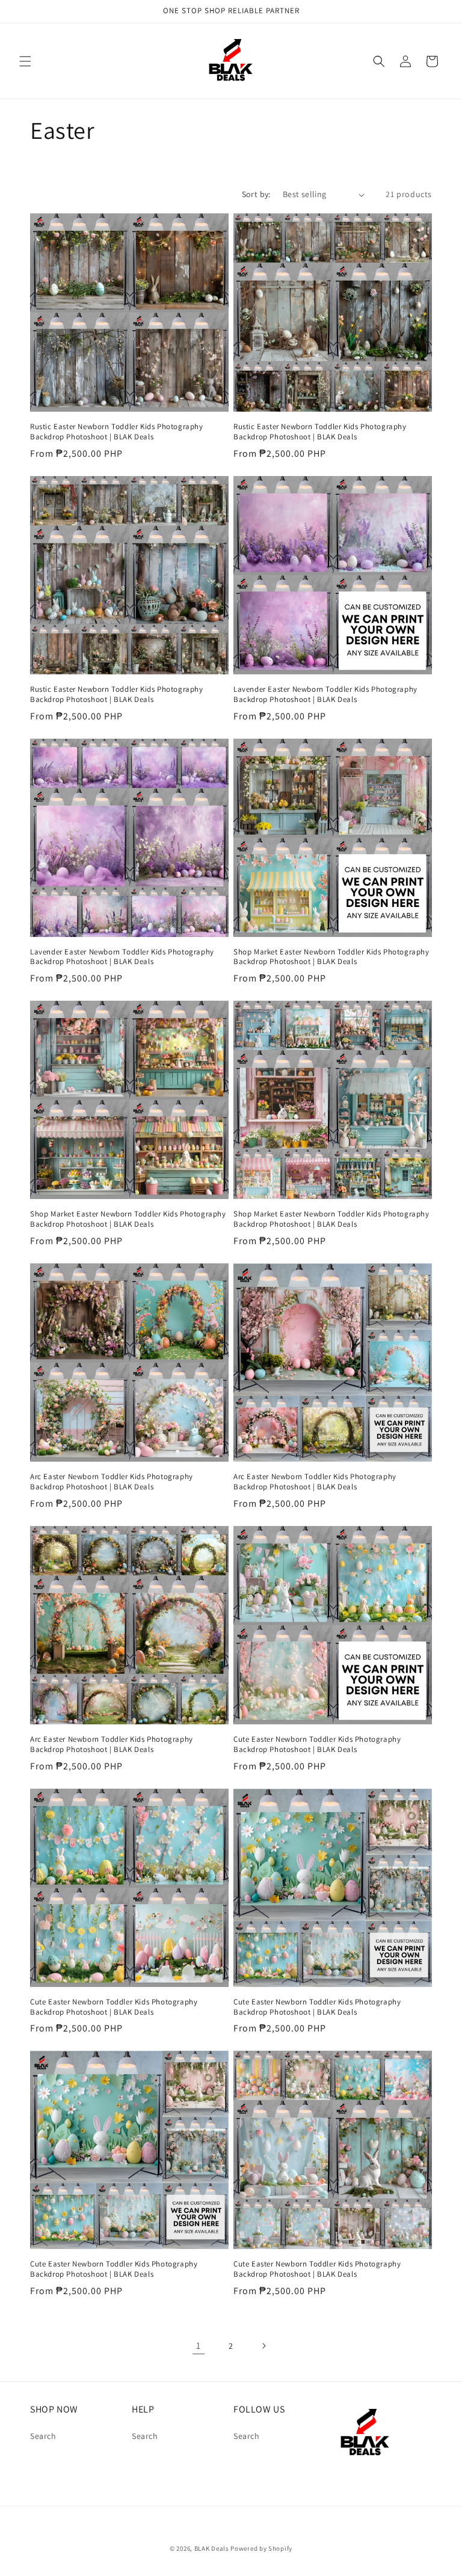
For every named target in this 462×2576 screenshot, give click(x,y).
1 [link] (199, 2346)
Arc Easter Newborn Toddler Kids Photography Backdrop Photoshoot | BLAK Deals (112, 1482)
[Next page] (263, 2346)
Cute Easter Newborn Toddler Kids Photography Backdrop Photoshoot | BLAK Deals (317, 1744)
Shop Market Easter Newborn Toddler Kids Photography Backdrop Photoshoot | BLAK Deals (331, 957)
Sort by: (256, 194)
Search (43, 2436)
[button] (25, 61)
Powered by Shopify (261, 2548)
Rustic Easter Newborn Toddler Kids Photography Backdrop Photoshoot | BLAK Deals (117, 432)
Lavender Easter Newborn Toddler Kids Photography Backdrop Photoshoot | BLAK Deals (325, 694)
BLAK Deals (212, 2548)
